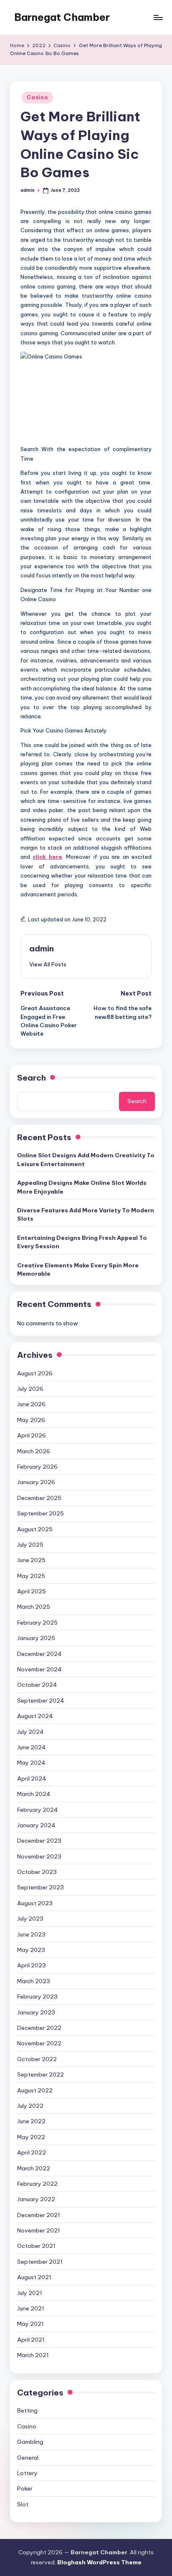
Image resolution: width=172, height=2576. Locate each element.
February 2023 (37, 1997)
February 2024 (38, 1810)
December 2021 (39, 2215)
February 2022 (37, 2184)
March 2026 (34, 1451)
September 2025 (40, 1513)
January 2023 (36, 2012)
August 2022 (35, 2090)
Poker (25, 2488)
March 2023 (34, 1981)
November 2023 (39, 1856)
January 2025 (36, 1638)
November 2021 (39, 2230)
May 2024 (31, 1763)
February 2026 (37, 1467)
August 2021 (34, 2277)
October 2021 (36, 2246)
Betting (27, 2410)
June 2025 (31, 1560)
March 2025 (34, 1607)
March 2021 (33, 2355)
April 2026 (32, 1435)
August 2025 (35, 1529)
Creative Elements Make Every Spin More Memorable (78, 1269)
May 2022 (31, 2137)
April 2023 (32, 1965)
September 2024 (41, 1701)
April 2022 (32, 2152)
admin (42, 948)
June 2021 (31, 2308)
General (28, 2458)
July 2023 (30, 1919)
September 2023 (40, 1887)
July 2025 (30, 1545)
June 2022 (31, 2121)
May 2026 (31, 1420)
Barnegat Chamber (62, 17)
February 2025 (37, 1623)
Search (32, 1078)
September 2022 (40, 2074)
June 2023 (31, 1934)
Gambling (30, 2442)
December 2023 (39, 1841)
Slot (23, 2504)
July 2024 (30, 1732)
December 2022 (39, 2028)
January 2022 (36, 2199)
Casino (37, 97)
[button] (48, 964)
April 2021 (31, 2340)
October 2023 (37, 1872)
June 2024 (32, 1747)
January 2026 (36, 1482)
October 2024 (37, 1685)
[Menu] (158, 17)
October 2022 (37, 2059)
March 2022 (34, 2168)
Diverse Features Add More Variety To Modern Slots (86, 1214)
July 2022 (30, 2106)
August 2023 (35, 1903)
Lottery (27, 2473)
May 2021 (30, 2324)
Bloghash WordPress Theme (99, 2562)
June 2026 (31, 1404)
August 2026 (35, 1373)
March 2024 (34, 1794)
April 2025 (32, 1591)
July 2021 (30, 2293)
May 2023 (31, 1950)
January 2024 (36, 1825)
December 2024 (39, 1654)
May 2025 (31, 1576)
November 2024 (39, 1669)
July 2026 (30, 1389)
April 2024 (32, 1778)
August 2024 (35, 1716)
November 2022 (39, 2043)
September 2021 (40, 2262)
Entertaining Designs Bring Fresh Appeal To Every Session (82, 1242)
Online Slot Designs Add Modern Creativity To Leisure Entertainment (86, 1159)
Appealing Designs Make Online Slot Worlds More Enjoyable (82, 1187)
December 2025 (39, 1498)
